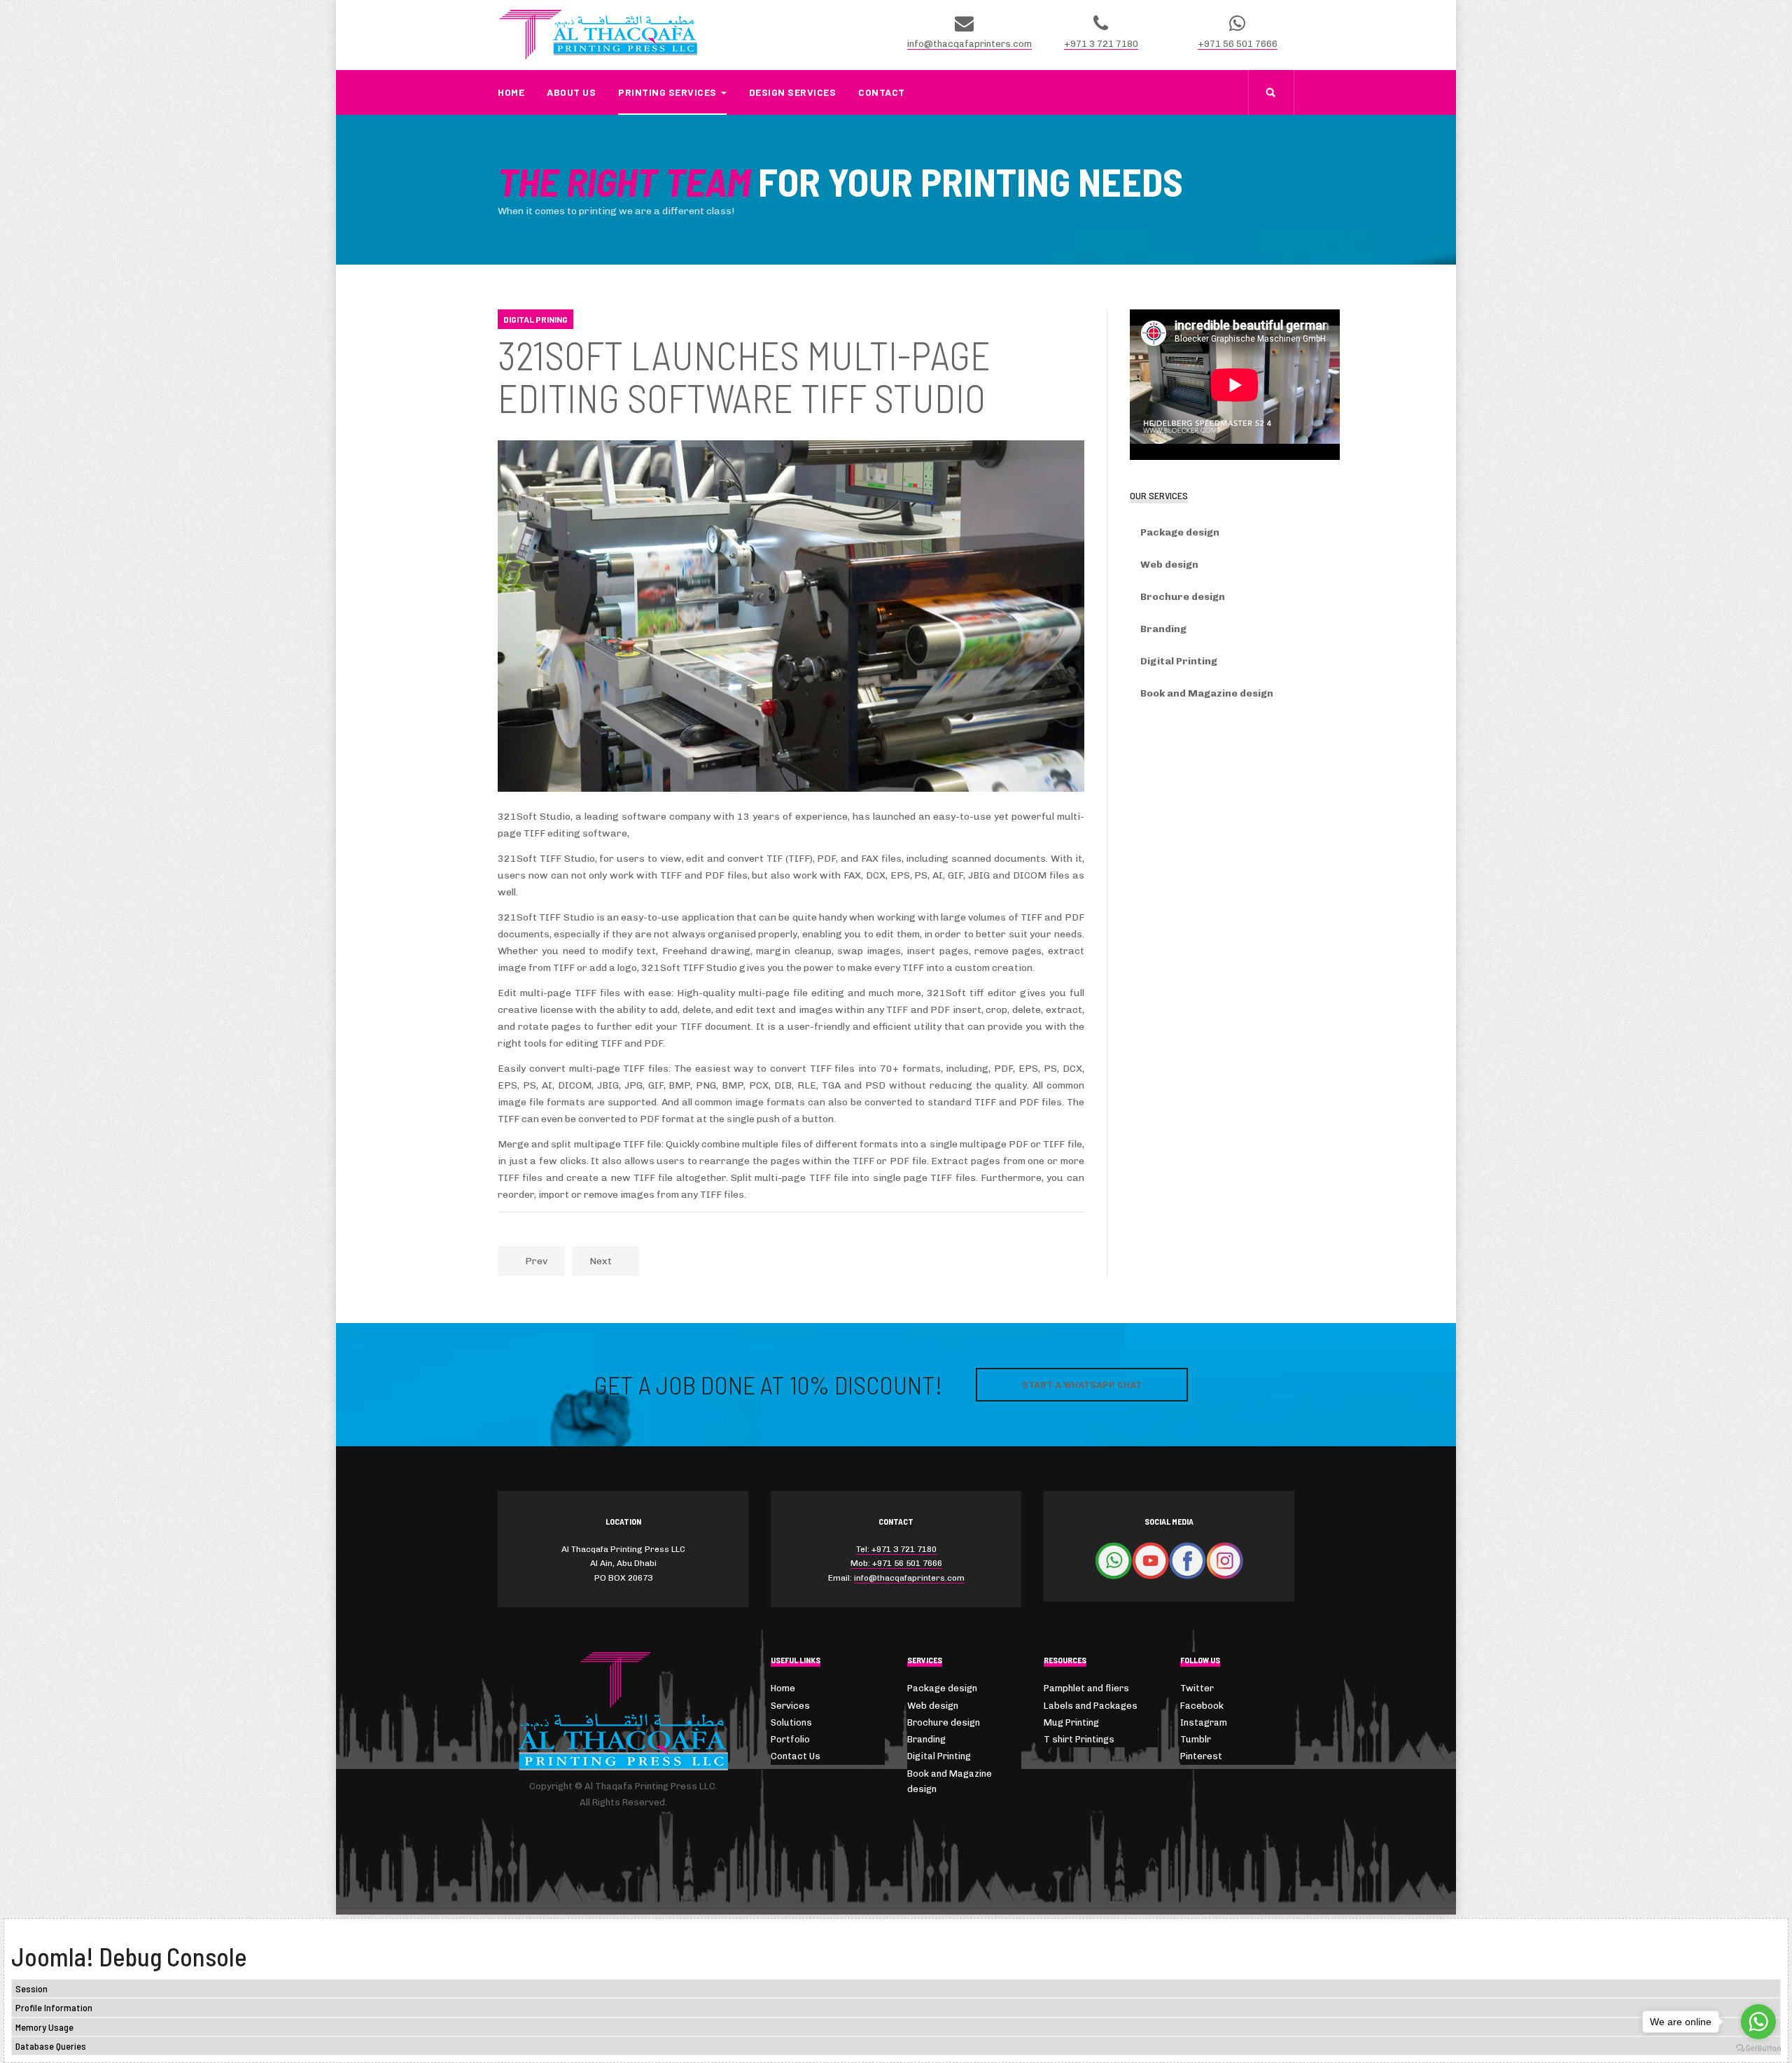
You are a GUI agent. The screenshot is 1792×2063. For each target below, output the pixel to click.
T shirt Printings (1079, 1739)
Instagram (1204, 1722)
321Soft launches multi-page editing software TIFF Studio (744, 376)
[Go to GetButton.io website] (1758, 2049)
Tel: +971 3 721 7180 (896, 1549)
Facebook (1202, 1706)
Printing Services (667, 92)
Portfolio (790, 1739)
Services (790, 1706)
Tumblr (1196, 1739)
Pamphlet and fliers (1086, 1688)
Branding (1163, 629)
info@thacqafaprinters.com (969, 44)
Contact (882, 92)
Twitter (1197, 1688)
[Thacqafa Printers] (598, 35)
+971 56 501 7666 (1238, 44)
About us (571, 92)
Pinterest (1201, 1756)
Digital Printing (1179, 661)
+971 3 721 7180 (1101, 44)
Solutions (791, 1722)
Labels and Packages (1091, 1706)
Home (511, 92)
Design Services (793, 92)
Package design (1180, 532)
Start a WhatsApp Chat (1082, 1384)
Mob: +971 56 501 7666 (896, 1563)
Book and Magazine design (1207, 693)
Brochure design (1183, 597)
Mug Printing (1071, 1722)
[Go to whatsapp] (1758, 2022)
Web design (1169, 565)
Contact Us (796, 1756)
